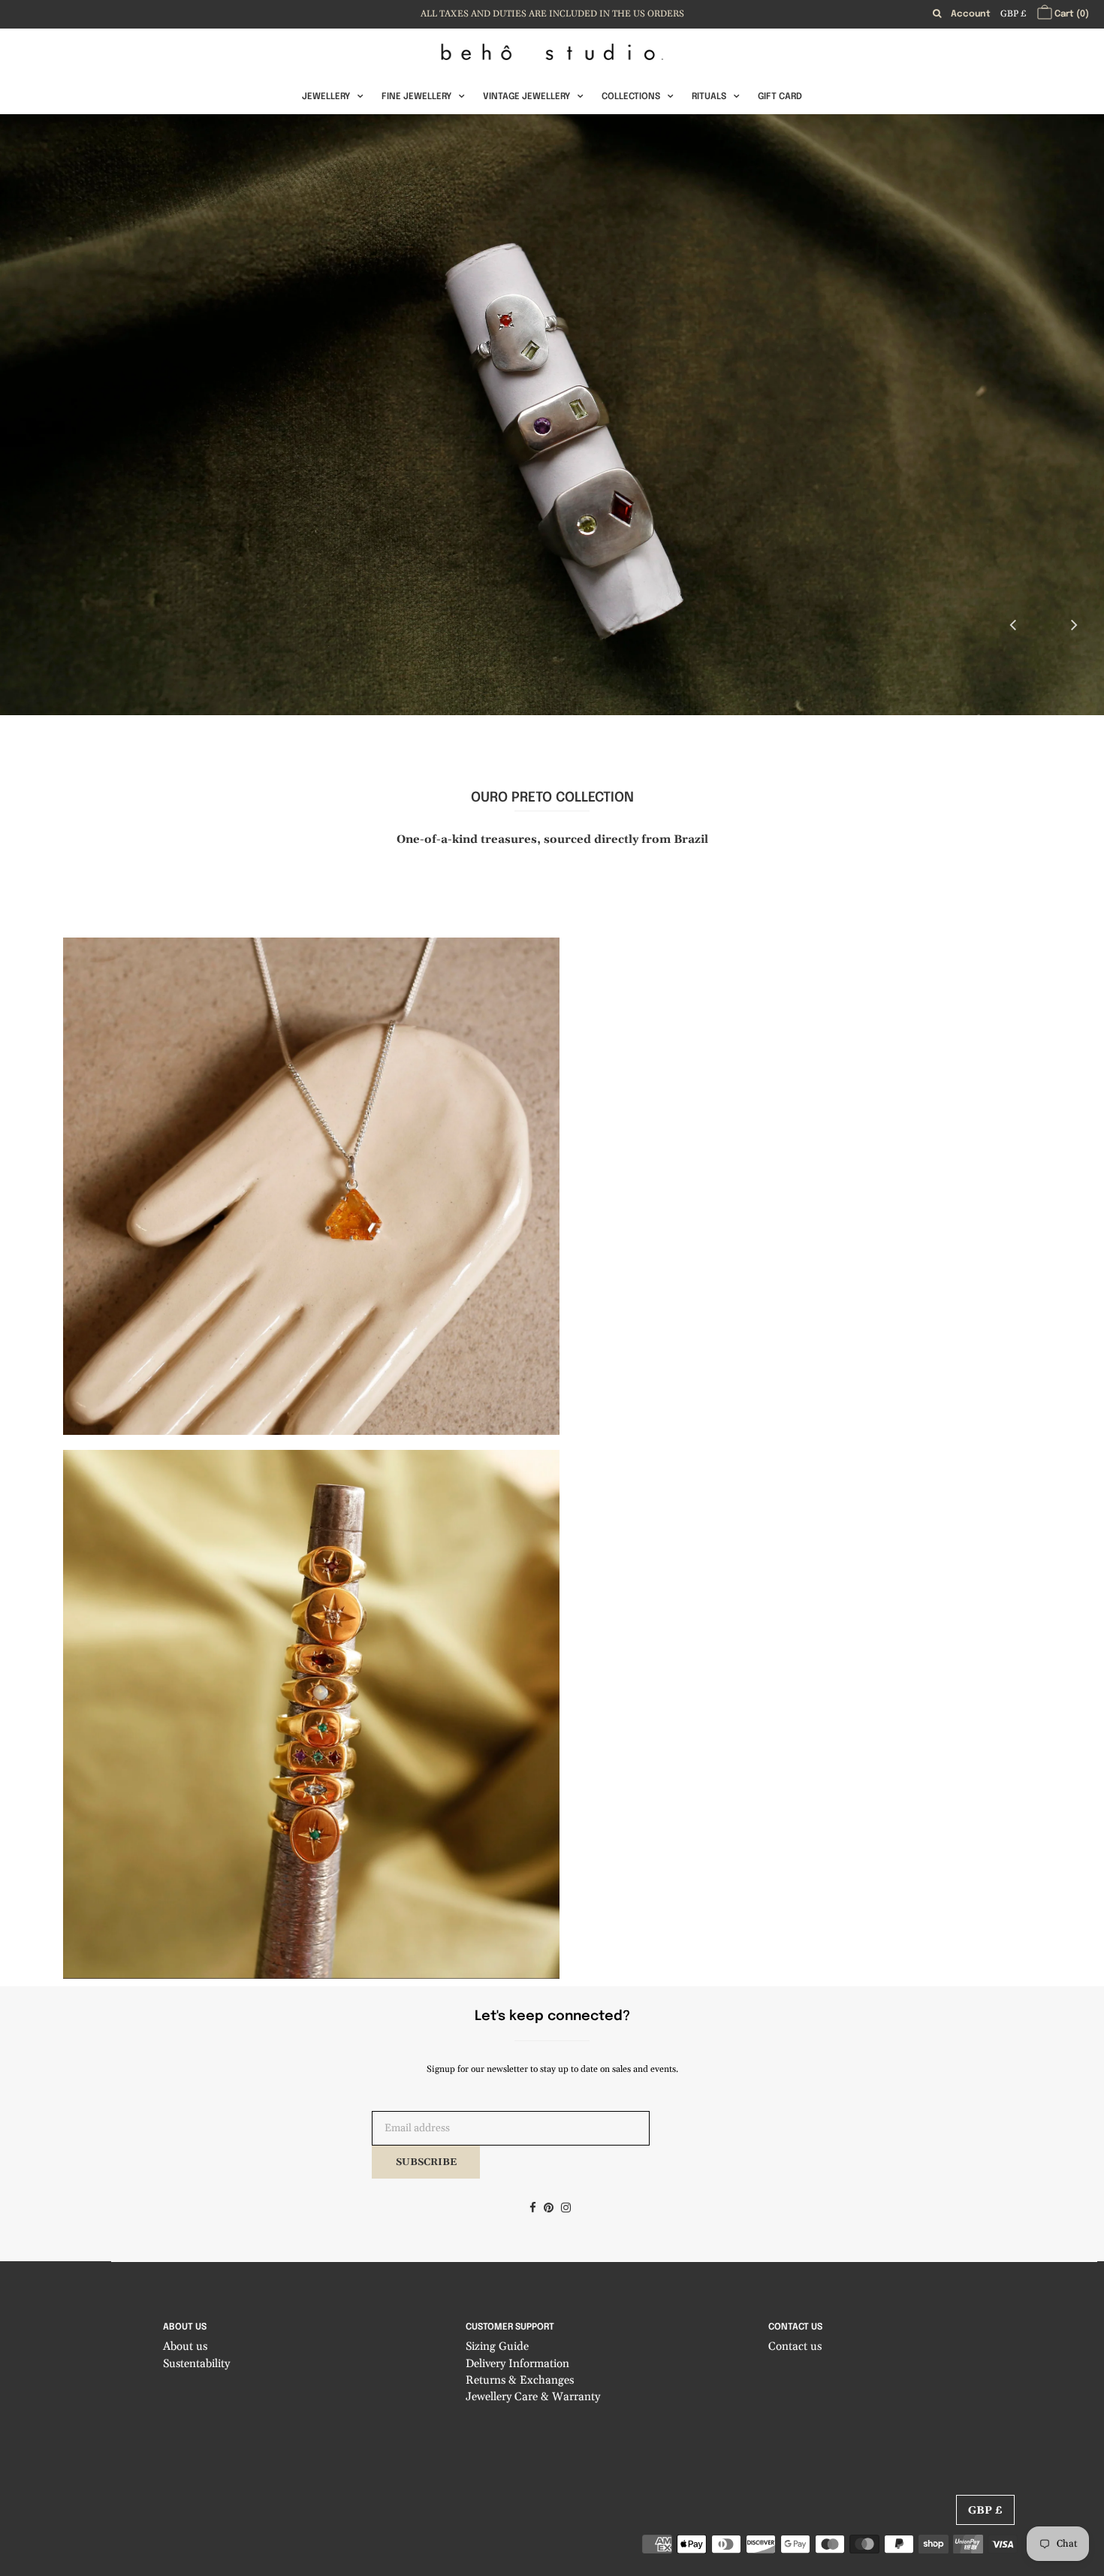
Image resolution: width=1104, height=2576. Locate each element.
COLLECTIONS (631, 97)
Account (971, 14)
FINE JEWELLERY (416, 97)
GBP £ (1013, 14)
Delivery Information (517, 2364)
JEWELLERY (326, 97)
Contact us (795, 2346)
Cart (1071, 14)
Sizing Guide (497, 2346)
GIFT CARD (780, 97)
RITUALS (709, 97)
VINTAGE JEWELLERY (526, 97)
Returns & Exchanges (520, 2380)
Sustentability (196, 2364)
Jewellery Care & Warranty (533, 2397)
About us (185, 2346)
